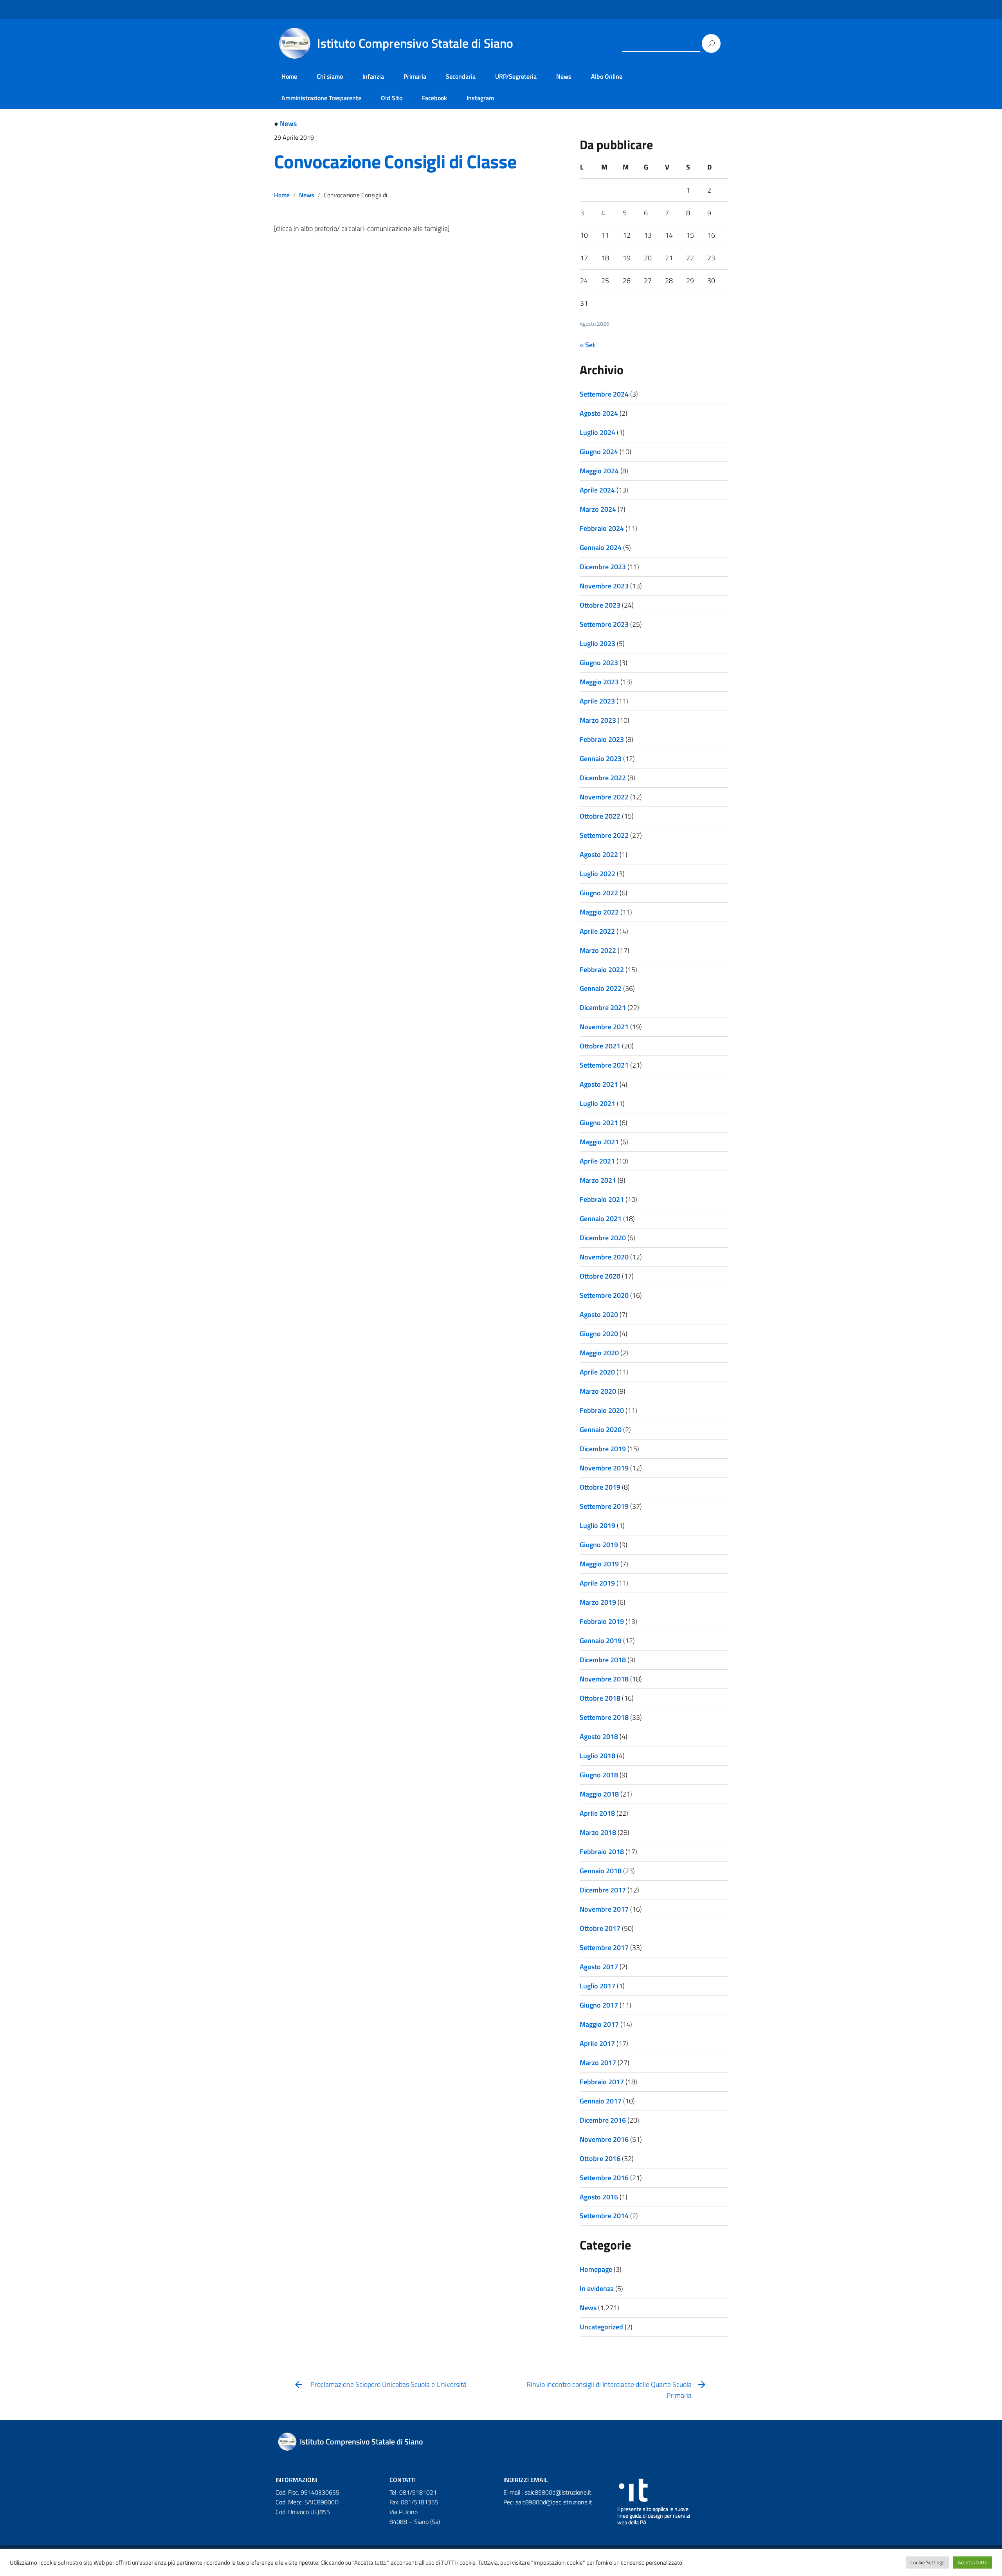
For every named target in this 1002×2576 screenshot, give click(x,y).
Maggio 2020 (599, 1353)
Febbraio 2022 (602, 970)
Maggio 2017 (599, 2024)
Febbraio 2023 (602, 739)
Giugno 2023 (599, 663)
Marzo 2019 (598, 1602)
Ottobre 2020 (600, 1276)
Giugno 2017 (599, 2005)
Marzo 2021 (598, 1180)
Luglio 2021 (597, 1103)
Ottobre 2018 (600, 1698)
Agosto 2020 (599, 1314)
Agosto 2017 (599, 1967)
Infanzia (373, 76)
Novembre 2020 (604, 1257)
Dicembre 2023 (603, 567)
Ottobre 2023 (600, 605)
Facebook (434, 98)
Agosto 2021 (599, 1084)
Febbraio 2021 (602, 1199)
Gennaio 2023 (601, 759)
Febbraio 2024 (602, 528)
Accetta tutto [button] (973, 2562)
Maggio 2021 (599, 1142)
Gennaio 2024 (601, 547)
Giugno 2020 (599, 1334)
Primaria (415, 76)
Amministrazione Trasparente (321, 98)
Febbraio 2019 (602, 1621)
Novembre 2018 (604, 1679)
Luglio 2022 (597, 874)
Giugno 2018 (599, 1775)
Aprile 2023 (597, 701)
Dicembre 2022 (603, 778)
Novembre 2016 (604, 2139)
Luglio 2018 (597, 1756)
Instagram (480, 98)
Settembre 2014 (604, 2216)
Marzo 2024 (598, 509)
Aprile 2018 (597, 1813)
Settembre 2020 (604, 1295)
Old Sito (392, 98)
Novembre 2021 (604, 1027)
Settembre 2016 (604, 2178)
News (564, 76)
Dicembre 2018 (603, 1660)
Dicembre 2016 (603, 2120)
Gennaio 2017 (601, 2101)
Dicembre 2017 (603, 1890)
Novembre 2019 (604, 1468)
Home (289, 76)
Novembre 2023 (604, 586)
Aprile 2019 (597, 1583)
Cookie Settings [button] (927, 2562)
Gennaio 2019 (601, 1641)
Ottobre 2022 (600, 816)
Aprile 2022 (597, 931)
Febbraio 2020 (602, 1410)
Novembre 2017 (604, 1909)
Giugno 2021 (599, 1123)
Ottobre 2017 (600, 1928)
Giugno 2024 (599, 452)
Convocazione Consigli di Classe (395, 161)
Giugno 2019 (599, 1545)
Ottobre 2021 (600, 1046)
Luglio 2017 (597, 1986)
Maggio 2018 (599, 1794)
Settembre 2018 (604, 1717)
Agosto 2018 (599, 1736)
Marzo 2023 (598, 720)
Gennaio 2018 (601, 1871)
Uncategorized (601, 2327)
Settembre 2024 (604, 394)
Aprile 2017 (597, 2043)
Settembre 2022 (604, 835)
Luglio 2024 (597, 432)
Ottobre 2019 (600, 1487)
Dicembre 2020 (603, 1238)
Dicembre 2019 (603, 1449)
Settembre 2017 (604, 1947)
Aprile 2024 (597, 490)
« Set (587, 345)
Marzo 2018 (598, 1832)
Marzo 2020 (598, 1391)
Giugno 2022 (599, 893)
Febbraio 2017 (602, 2082)
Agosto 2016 (599, 2197)
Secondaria (461, 76)
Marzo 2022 (598, 950)
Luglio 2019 (597, 1525)
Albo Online (607, 76)
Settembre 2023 (604, 624)
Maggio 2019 (599, 1564)
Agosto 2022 (599, 854)
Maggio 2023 (599, 682)
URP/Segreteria (516, 76)
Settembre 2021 (604, 1065)
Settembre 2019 (604, 1506)
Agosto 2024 (599, 413)
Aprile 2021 (597, 1161)
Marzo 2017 (598, 2063)
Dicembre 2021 (603, 1007)
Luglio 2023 (597, 643)
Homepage (596, 2269)
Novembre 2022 (604, 797)
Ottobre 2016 (600, 2158)
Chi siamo (330, 76)
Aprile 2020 (597, 1372)
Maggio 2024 (599, 471)
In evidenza (597, 2288)
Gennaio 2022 (601, 988)
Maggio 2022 (599, 912)
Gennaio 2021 (601, 1219)
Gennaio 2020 (601, 1430)
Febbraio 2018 (602, 1852)
